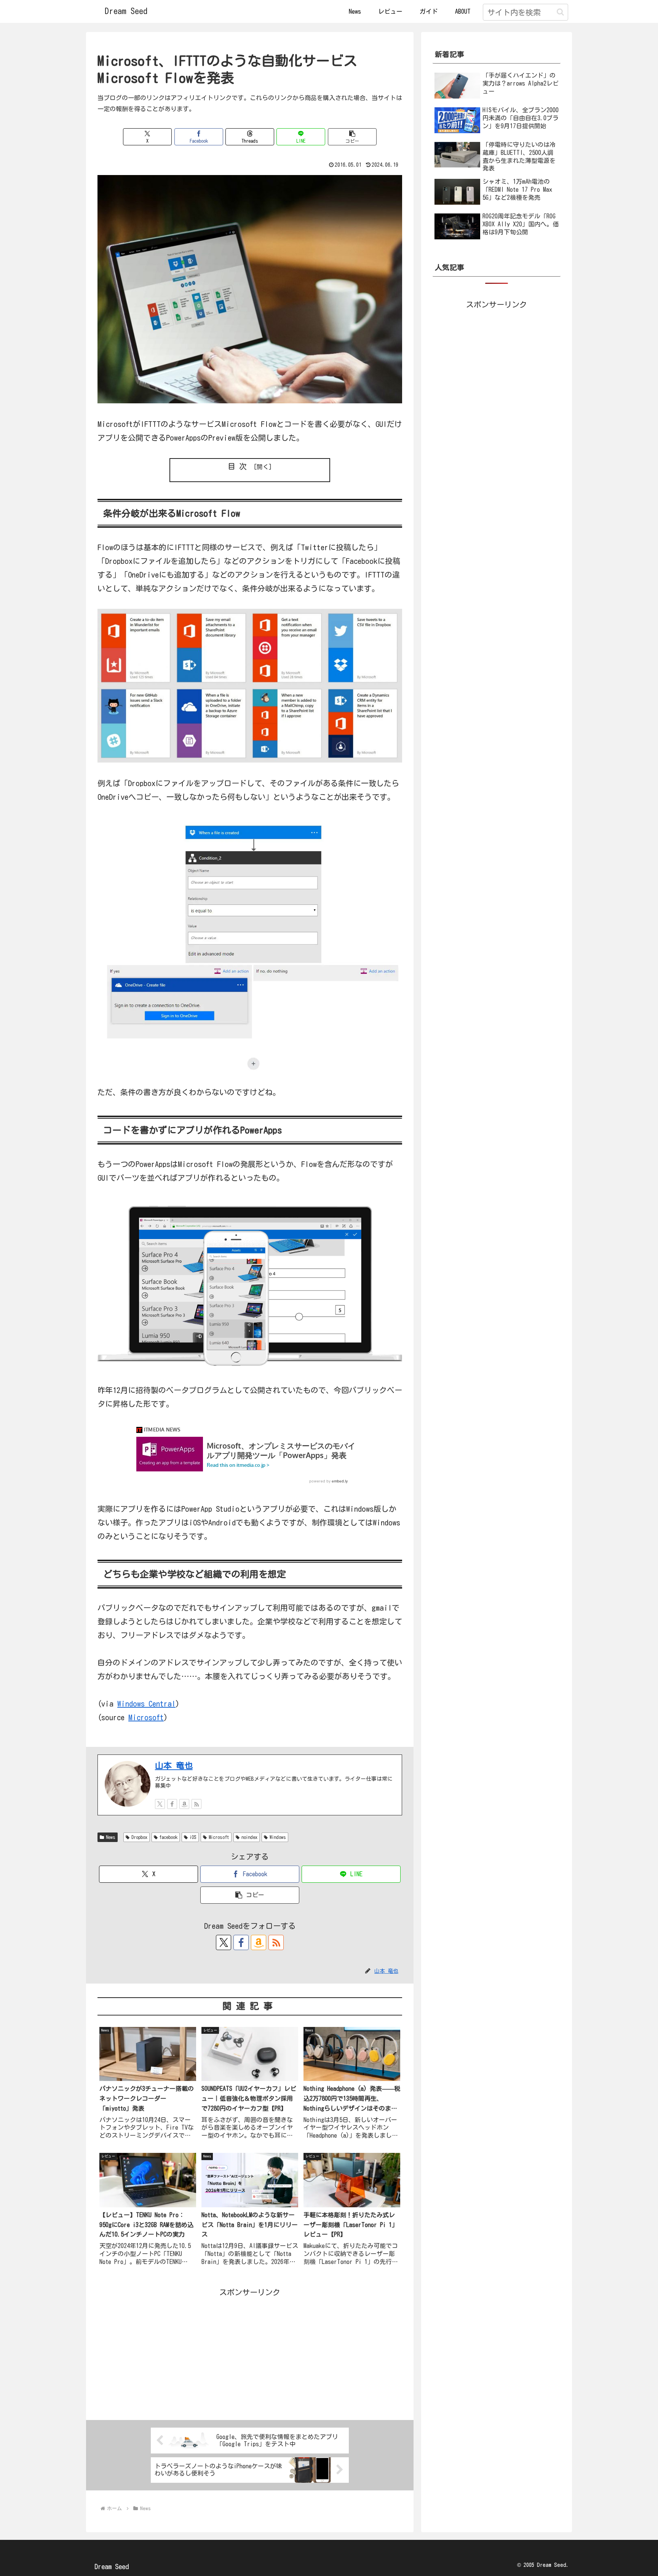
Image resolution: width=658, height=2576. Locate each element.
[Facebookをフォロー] (172, 1804)
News (111, 1837)
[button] (560, 12)
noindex (249, 1837)
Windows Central (146, 1704)
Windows (278, 1837)
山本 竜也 (174, 1766)
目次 (239, 466)
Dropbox (139, 1837)
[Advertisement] (250, 2352)
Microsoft (146, 1717)
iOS (193, 1837)
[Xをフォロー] (160, 1804)
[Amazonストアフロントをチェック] (184, 1804)
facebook (168, 1837)
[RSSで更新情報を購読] (196, 1804)
